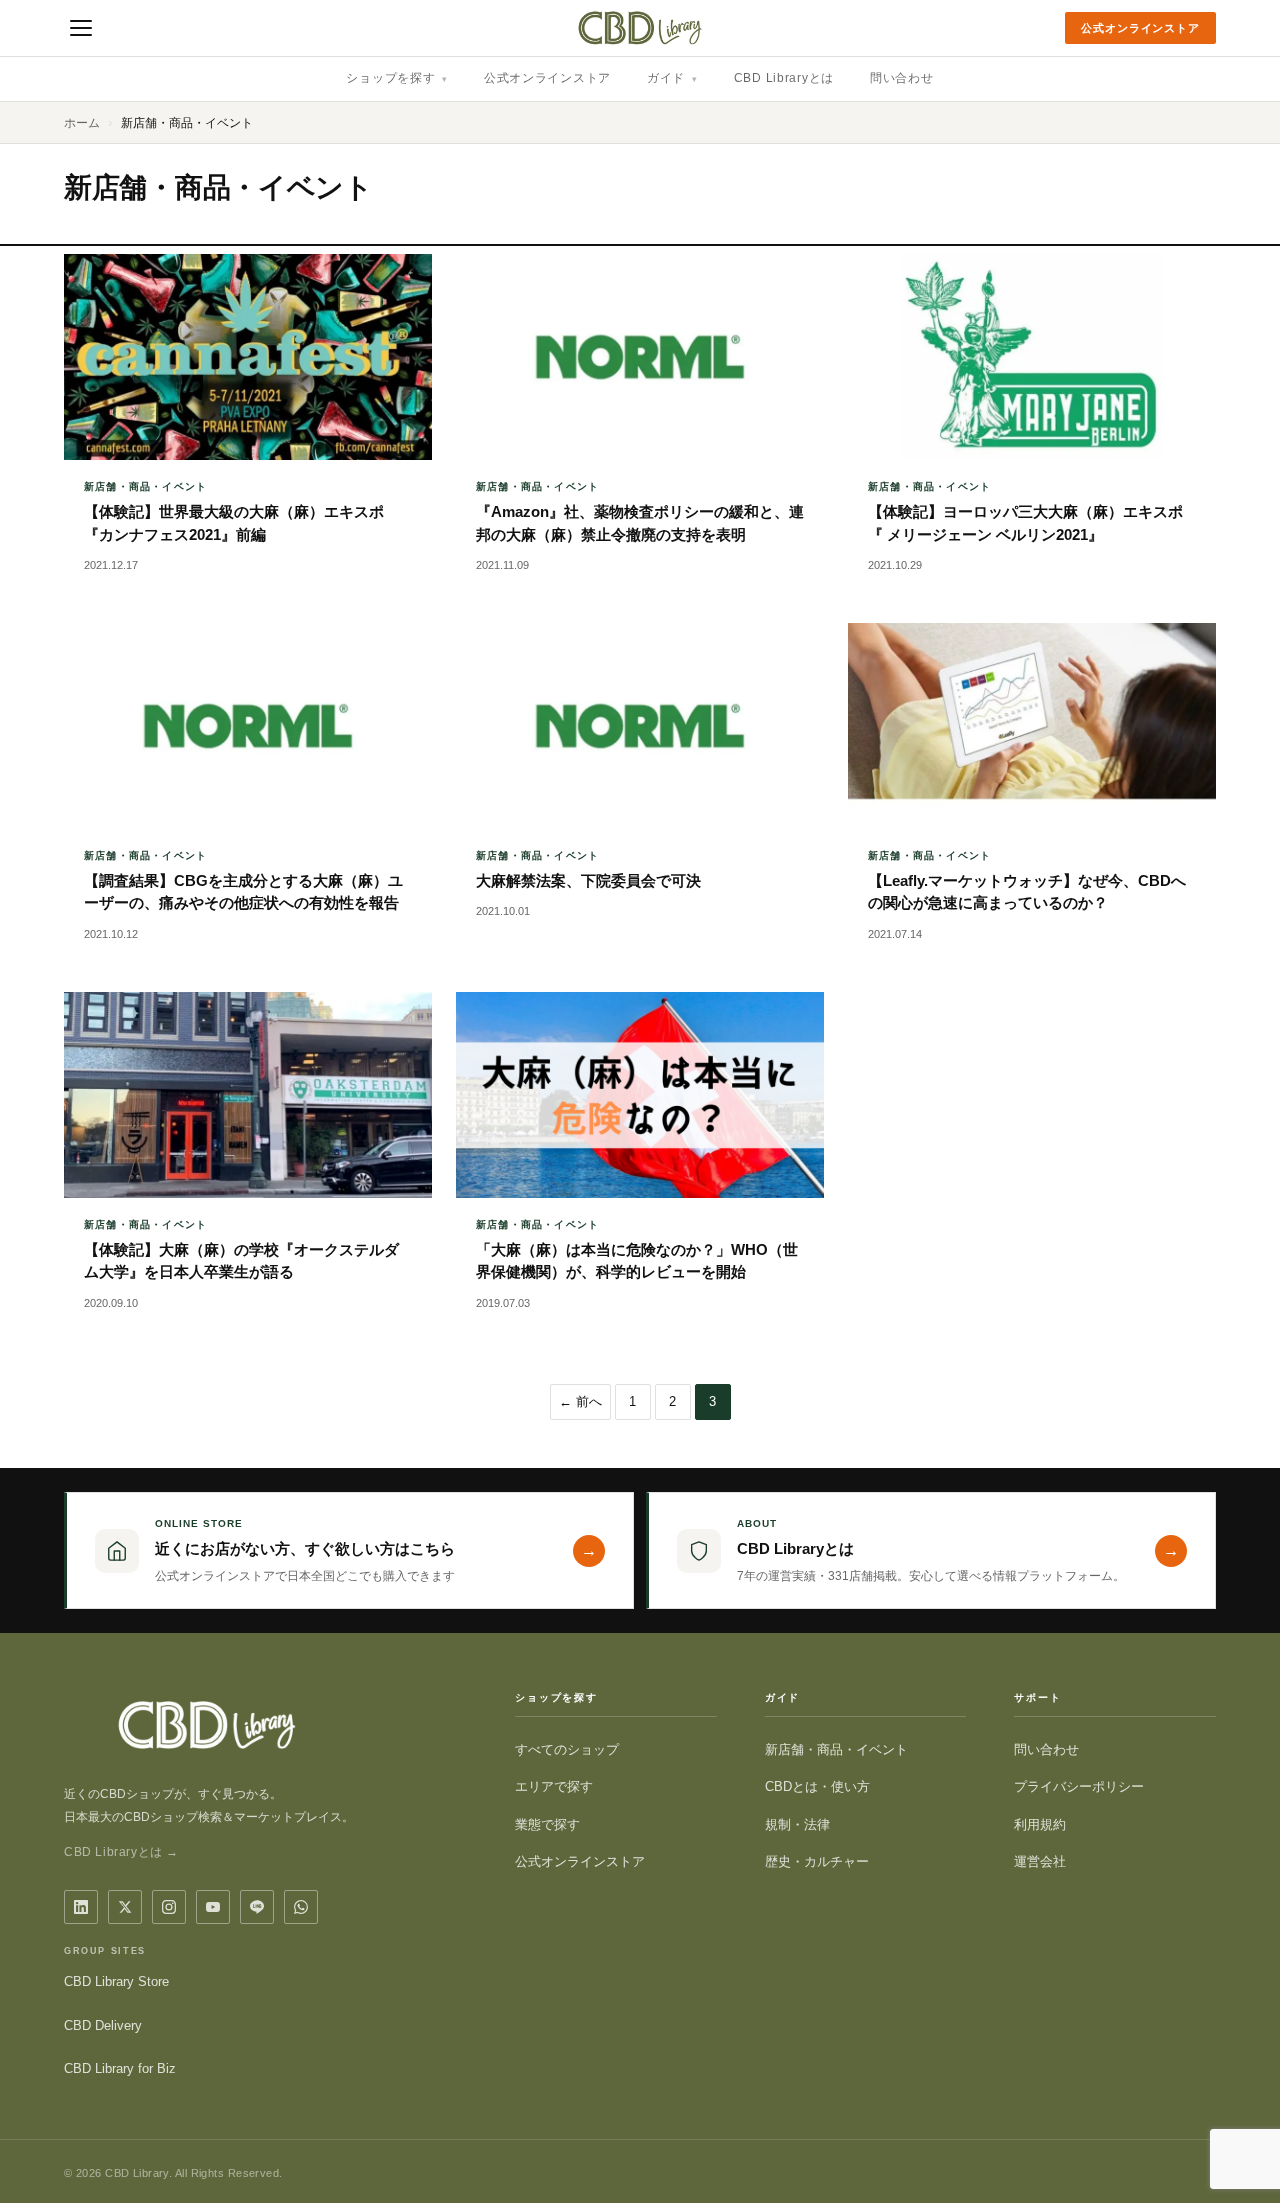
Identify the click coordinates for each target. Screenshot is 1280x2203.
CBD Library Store (116, 1981)
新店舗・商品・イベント (836, 1749)
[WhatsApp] (301, 1907)
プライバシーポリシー (1079, 1786)
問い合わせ (902, 78)
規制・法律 (797, 1824)
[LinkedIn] (81, 1907)
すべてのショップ (567, 1749)
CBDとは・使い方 (817, 1786)
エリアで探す (554, 1786)
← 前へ (580, 1401)
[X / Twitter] (125, 1907)
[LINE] (257, 1907)
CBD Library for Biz (120, 2068)
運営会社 (1040, 1861)
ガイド (672, 78)
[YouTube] (213, 1907)
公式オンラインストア (1140, 28)
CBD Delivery (103, 2025)
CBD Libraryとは (784, 78)
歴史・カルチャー (817, 1861)
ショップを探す (397, 78)
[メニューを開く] (81, 28)
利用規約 (1040, 1824)
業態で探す (547, 1824)
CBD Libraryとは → (121, 1852)
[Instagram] (169, 1907)
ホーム (82, 123)
